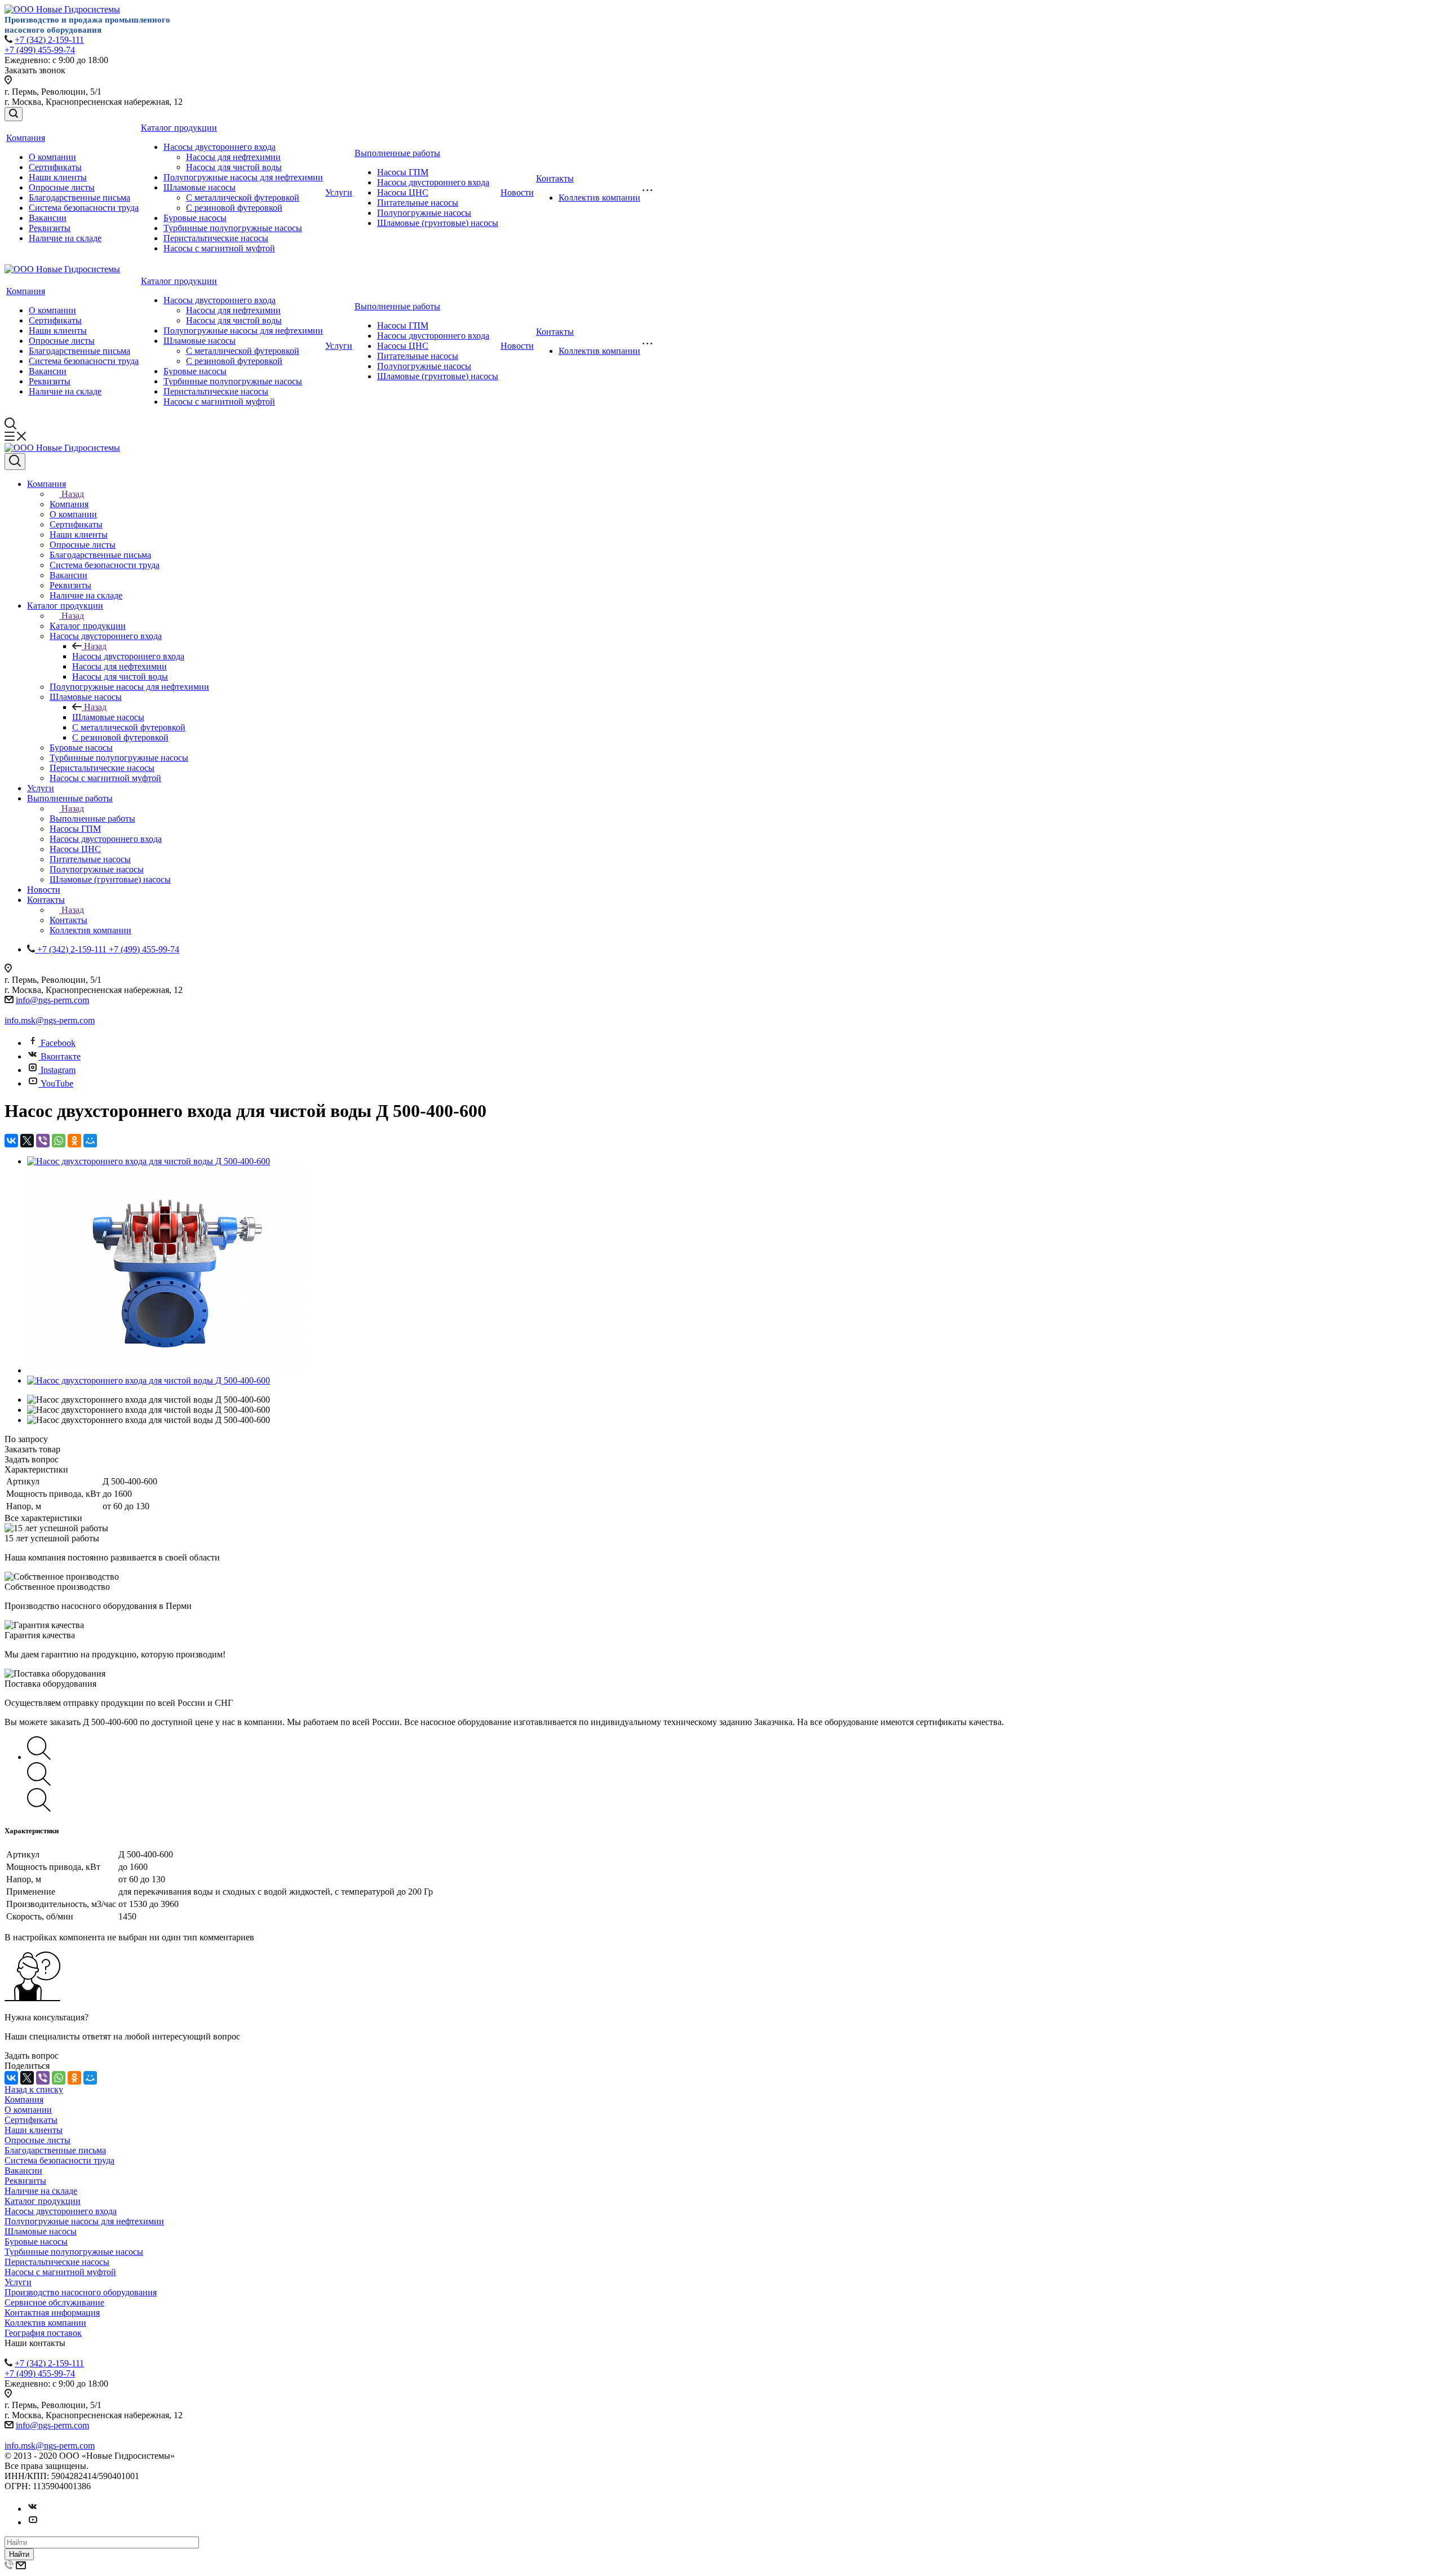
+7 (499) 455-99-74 (40, 50)
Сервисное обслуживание (54, 2302)
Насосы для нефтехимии (233, 157)
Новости (517, 192)
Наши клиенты (58, 177)
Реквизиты (50, 228)
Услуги (339, 192)
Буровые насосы (195, 218)
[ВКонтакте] (11, 1141)
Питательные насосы (418, 203)
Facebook (58, 1043)
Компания (26, 138)
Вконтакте (61, 1056)
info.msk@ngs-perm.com (50, 1020)
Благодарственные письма (79, 198)
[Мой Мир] (90, 1141)
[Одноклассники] (74, 1141)
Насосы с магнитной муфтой (219, 248)
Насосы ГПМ (403, 172)
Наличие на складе (65, 238)
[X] (27, 1141)
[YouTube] (33, 2522)
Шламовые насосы (200, 187)
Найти (19, 2554)
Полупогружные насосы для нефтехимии (243, 177)
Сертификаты (55, 167)
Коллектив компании (599, 198)
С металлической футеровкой (243, 198)
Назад (73, 494)
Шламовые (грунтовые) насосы (438, 223)
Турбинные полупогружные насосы (233, 228)
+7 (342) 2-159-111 (49, 40)
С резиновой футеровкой (234, 208)
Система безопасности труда (84, 208)
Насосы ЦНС (403, 192)
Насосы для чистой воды (234, 167)
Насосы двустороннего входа (220, 147)
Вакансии (48, 218)
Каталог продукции (179, 128)
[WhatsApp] (59, 1141)
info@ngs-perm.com (52, 1000)
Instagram (58, 1070)
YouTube (57, 1083)
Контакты (555, 178)
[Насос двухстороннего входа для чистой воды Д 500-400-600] (149, 1161)
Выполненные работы (397, 153)
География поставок (43, 2333)
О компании (52, 157)
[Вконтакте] (33, 2509)
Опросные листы (62, 187)
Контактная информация (52, 2313)
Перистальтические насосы (216, 238)
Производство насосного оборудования (81, 2292)
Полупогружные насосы (424, 213)
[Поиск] (14, 114)
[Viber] (43, 1141)
